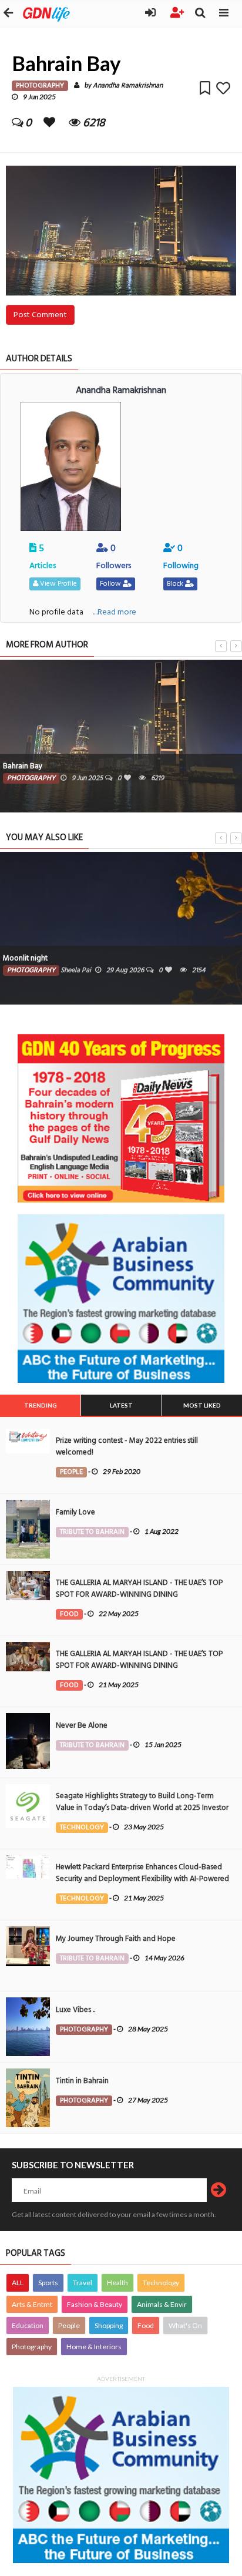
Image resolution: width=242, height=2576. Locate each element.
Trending (41, 1405)
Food (146, 2325)
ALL (18, 2283)
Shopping (109, 2325)
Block (176, 584)
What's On (185, 2325)
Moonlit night (25, 958)
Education (28, 2325)
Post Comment (40, 315)
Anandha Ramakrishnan (128, 85)
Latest (121, 1405)
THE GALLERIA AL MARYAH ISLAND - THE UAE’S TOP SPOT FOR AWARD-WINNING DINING (139, 1588)
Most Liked (202, 1405)
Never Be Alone (82, 1725)
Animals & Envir (162, 2304)
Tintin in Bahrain (82, 2081)
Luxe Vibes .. (75, 2010)
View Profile (58, 584)
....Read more (115, 612)
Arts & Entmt (32, 2304)
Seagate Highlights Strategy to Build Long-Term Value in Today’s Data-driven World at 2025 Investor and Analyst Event (142, 1808)
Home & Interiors (94, 2347)
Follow (111, 584)
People (69, 2325)
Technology (161, 2283)
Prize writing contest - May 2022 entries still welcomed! (127, 1446)
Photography (32, 2347)
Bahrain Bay (23, 766)
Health (117, 2283)
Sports (48, 2283)
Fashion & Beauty (95, 2304)
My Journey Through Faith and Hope (116, 1939)
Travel (83, 2283)
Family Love (75, 1512)
